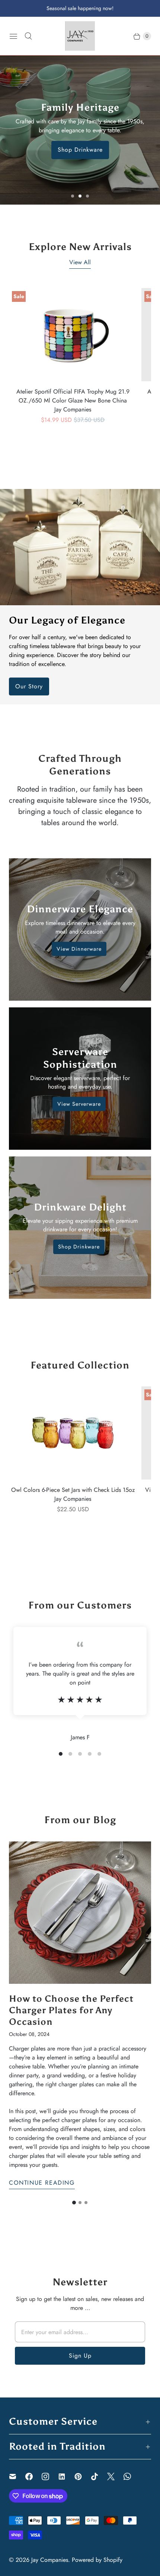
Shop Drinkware (80, 150)
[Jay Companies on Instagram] (50, 2476)
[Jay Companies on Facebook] (33, 2476)
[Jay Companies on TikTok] (99, 2476)
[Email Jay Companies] (17, 2476)
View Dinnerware (79, 949)
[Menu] (13, 36)
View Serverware (79, 1104)
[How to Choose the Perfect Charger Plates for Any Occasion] (80, 1913)
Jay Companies (50, 2560)
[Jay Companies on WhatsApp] (132, 2476)
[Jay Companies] (80, 36)
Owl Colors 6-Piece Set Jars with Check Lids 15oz (73, 1490)
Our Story (29, 686)
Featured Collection (80, 1365)
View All (80, 262)
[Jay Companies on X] (115, 2476)
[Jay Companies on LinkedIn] (66, 2476)
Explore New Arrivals (80, 247)
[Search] (28, 36)
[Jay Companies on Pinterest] (83, 2476)
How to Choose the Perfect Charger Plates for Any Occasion (71, 2010)
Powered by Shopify (97, 2560)
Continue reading (42, 2183)
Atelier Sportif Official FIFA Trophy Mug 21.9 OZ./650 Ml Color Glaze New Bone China (73, 396)
